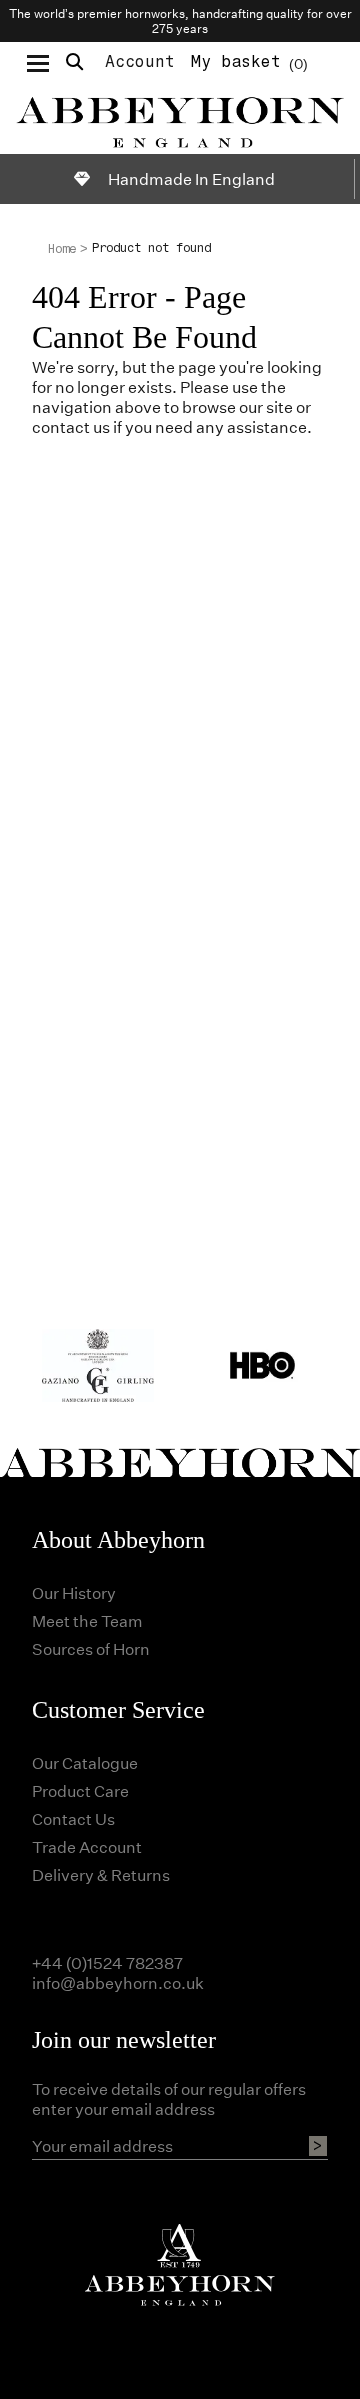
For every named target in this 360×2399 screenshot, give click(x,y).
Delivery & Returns (101, 1874)
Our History (74, 1592)
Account (140, 61)
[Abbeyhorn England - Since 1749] (180, 119)
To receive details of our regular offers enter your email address (169, 2099)
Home (62, 249)
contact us (71, 426)
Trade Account (87, 1846)
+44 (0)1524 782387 (107, 1962)
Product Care (80, 1790)
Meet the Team (87, 1620)
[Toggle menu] (38, 62)
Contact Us (73, 1818)
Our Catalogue (85, 1762)
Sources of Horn (91, 1648)
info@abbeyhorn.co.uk (118, 1982)
